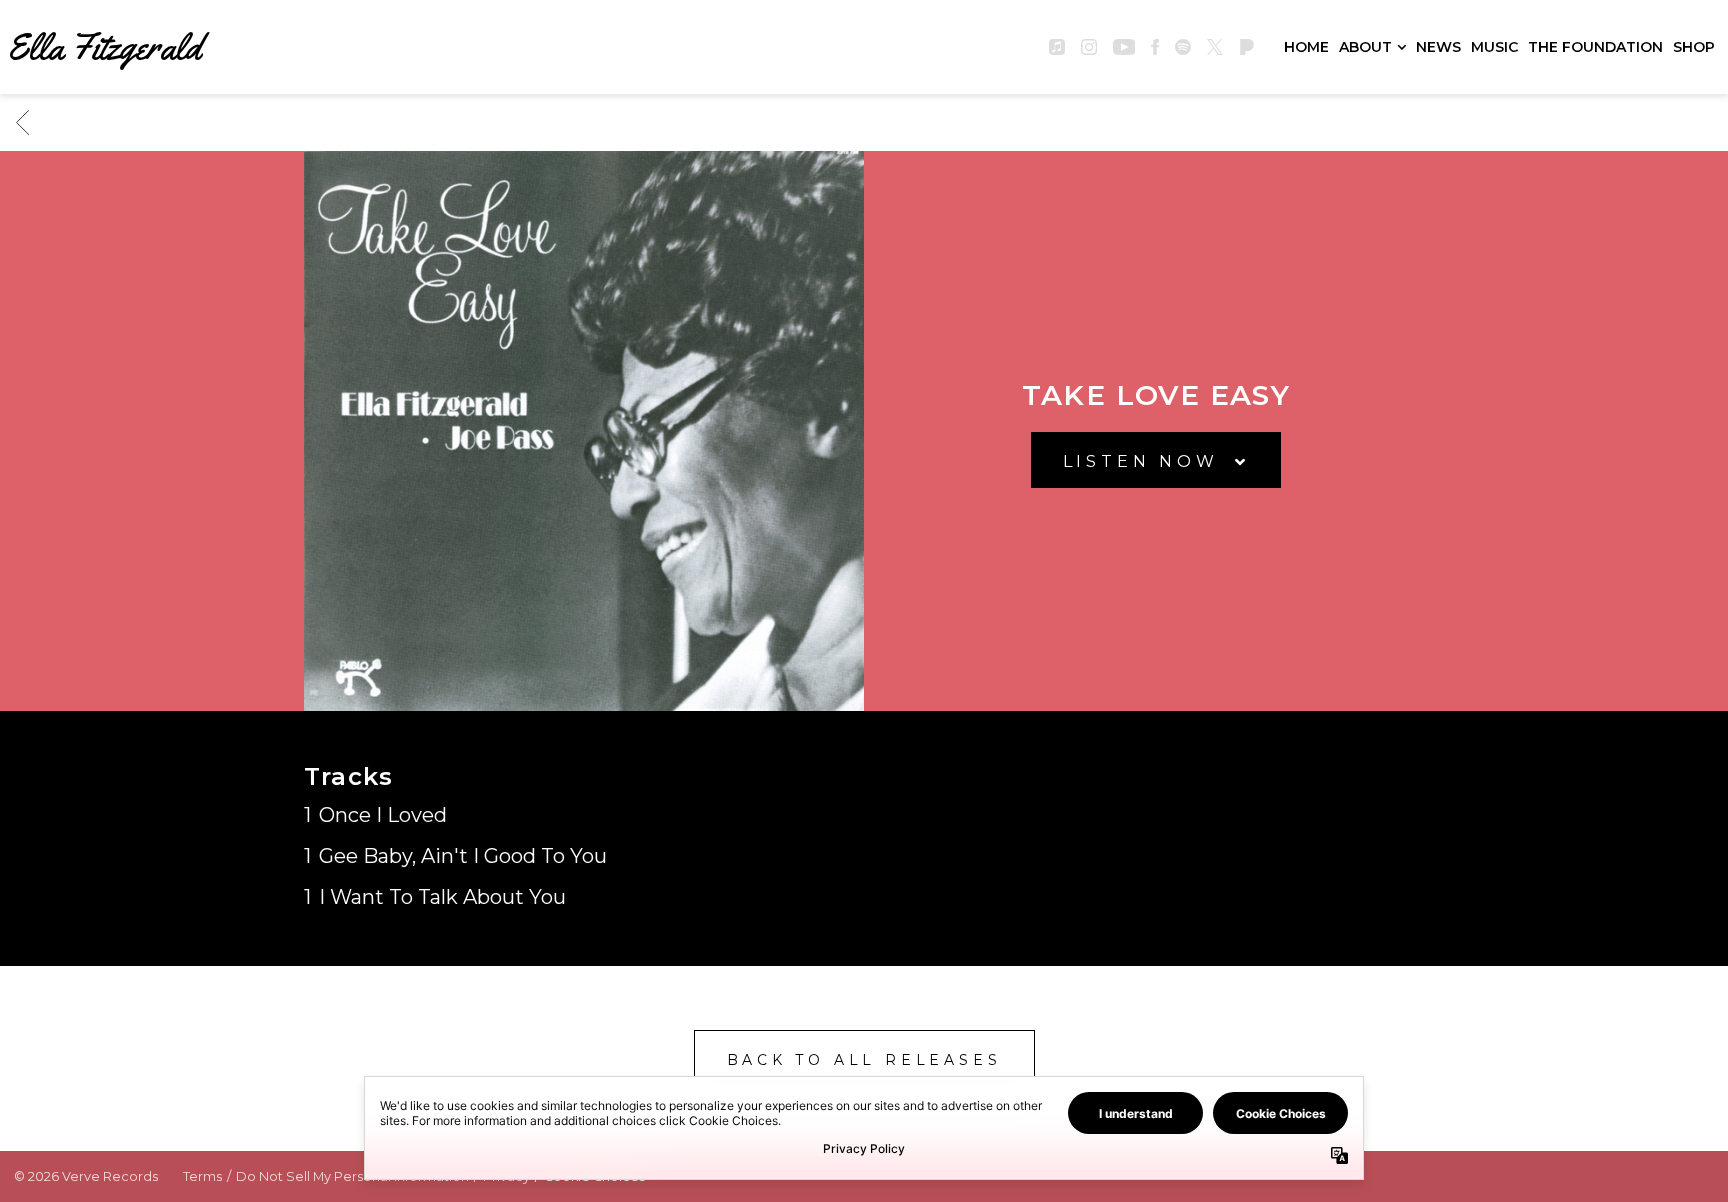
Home (1306, 47)
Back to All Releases (864, 1060)
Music (1494, 47)
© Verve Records (86, 1176)
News (1438, 47)
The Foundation (1595, 47)
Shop (1694, 47)
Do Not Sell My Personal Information (352, 1176)
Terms (202, 1176)
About (1365, 47)
